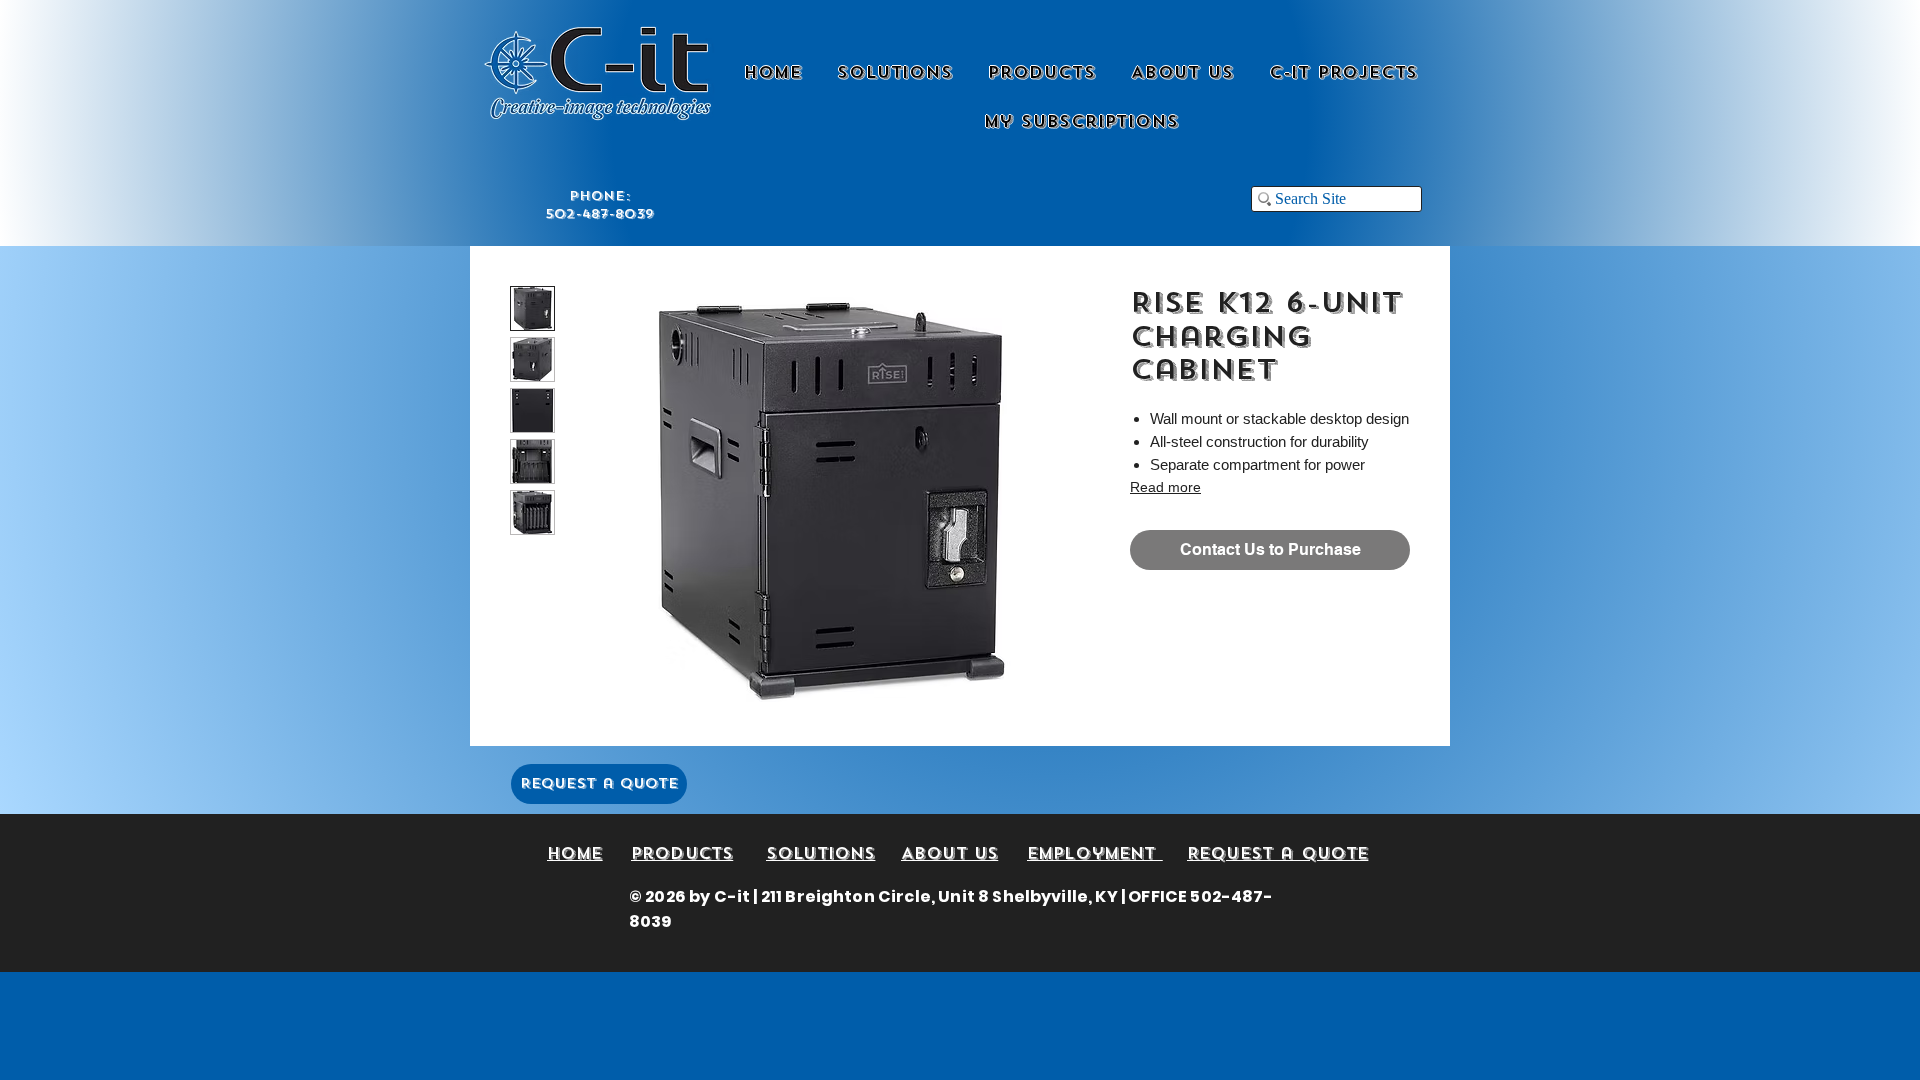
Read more (1165, 487)
